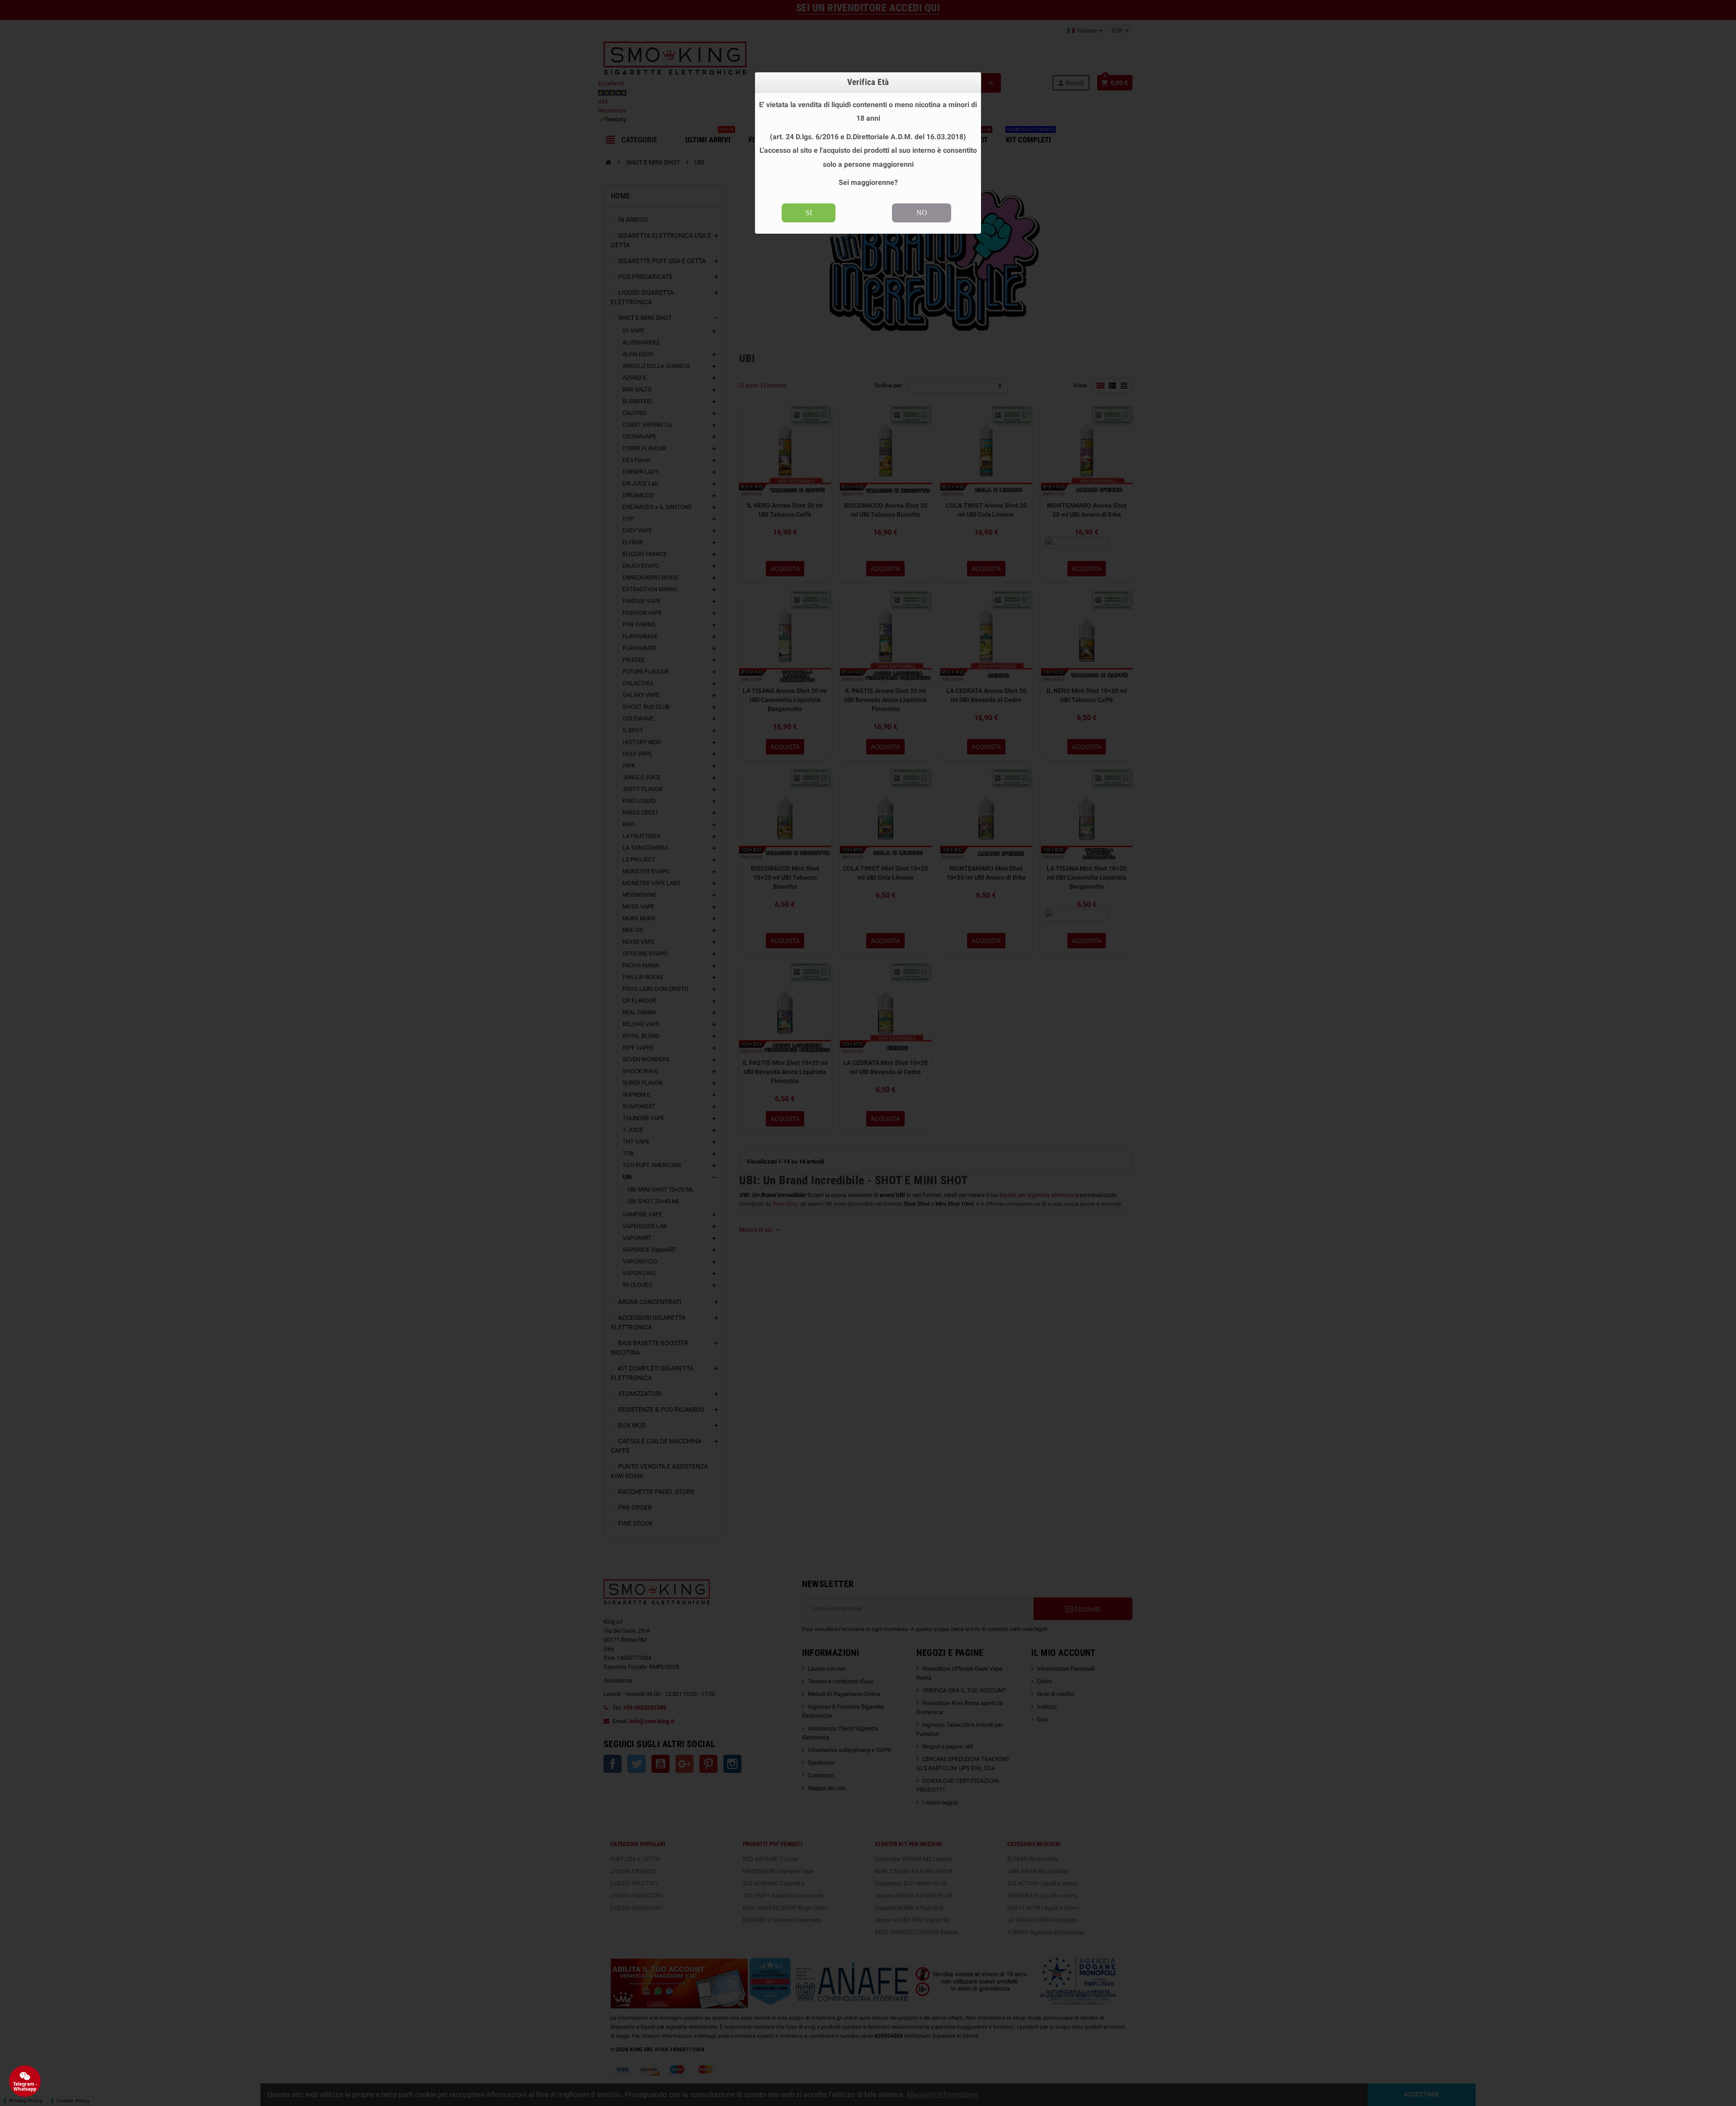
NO (922, 213)
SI (809, 213)
